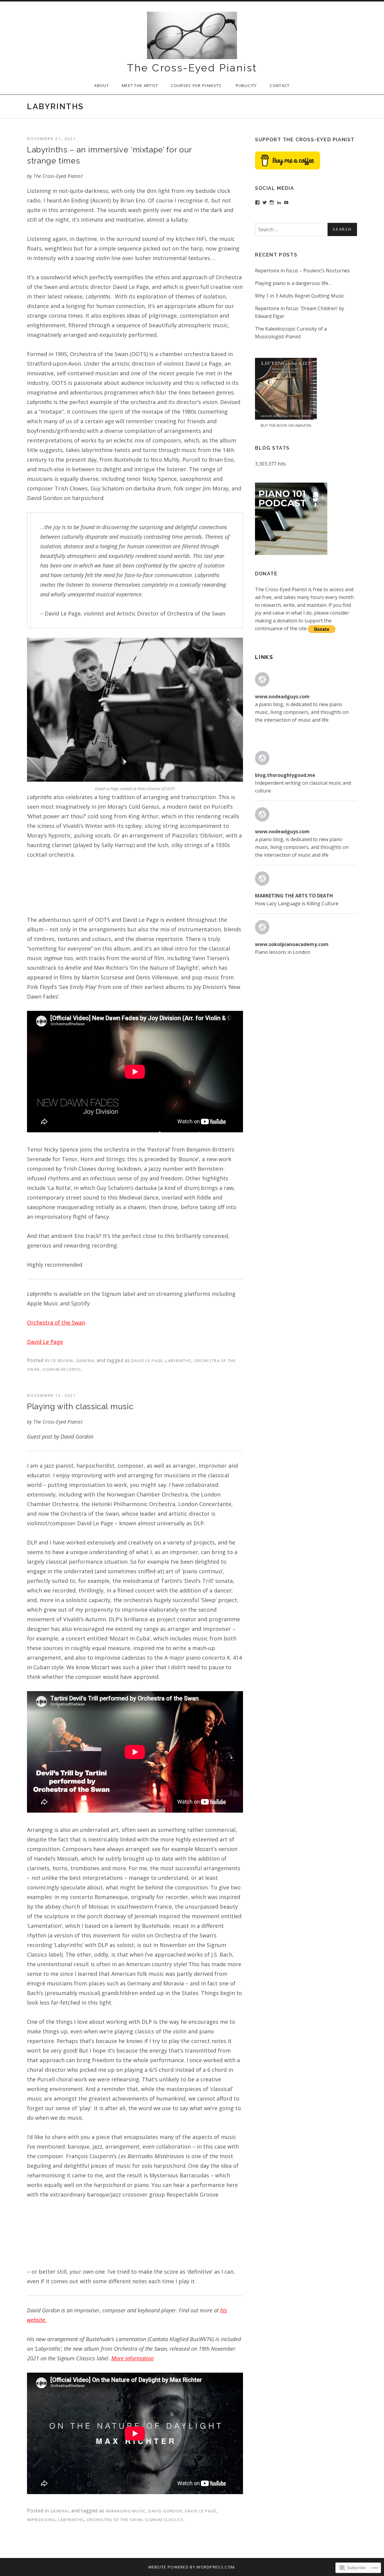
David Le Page (45, 1342)
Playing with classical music (80, 1406)
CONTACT (280, 85)
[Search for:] (306, 229)
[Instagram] (272, 202)
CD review (62, 1361)
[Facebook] (257, 202)
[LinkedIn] (279, 202)
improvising (41, 2520)
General (86, 1361)
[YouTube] (286, 202)
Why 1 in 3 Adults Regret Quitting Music (300, 296)
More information (132, 2358)
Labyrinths (178, 1361)
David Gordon (165, 2511)
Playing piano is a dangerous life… (293, 283)
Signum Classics (164, 2520)
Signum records (62, 1369)
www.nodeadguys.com (282, 696)
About (102, 85)
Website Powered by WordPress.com (192, 2567)
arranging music (126, 2511)
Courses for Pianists (197, 85)
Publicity (246, 85)
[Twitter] (265, 202)
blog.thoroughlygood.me (285, 775)
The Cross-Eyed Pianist (192, 68)
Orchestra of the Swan (56, 1322)
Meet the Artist (140, 85)
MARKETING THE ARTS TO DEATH (294, 896)
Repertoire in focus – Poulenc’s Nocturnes (302, 271)
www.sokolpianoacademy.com (292, 944)
